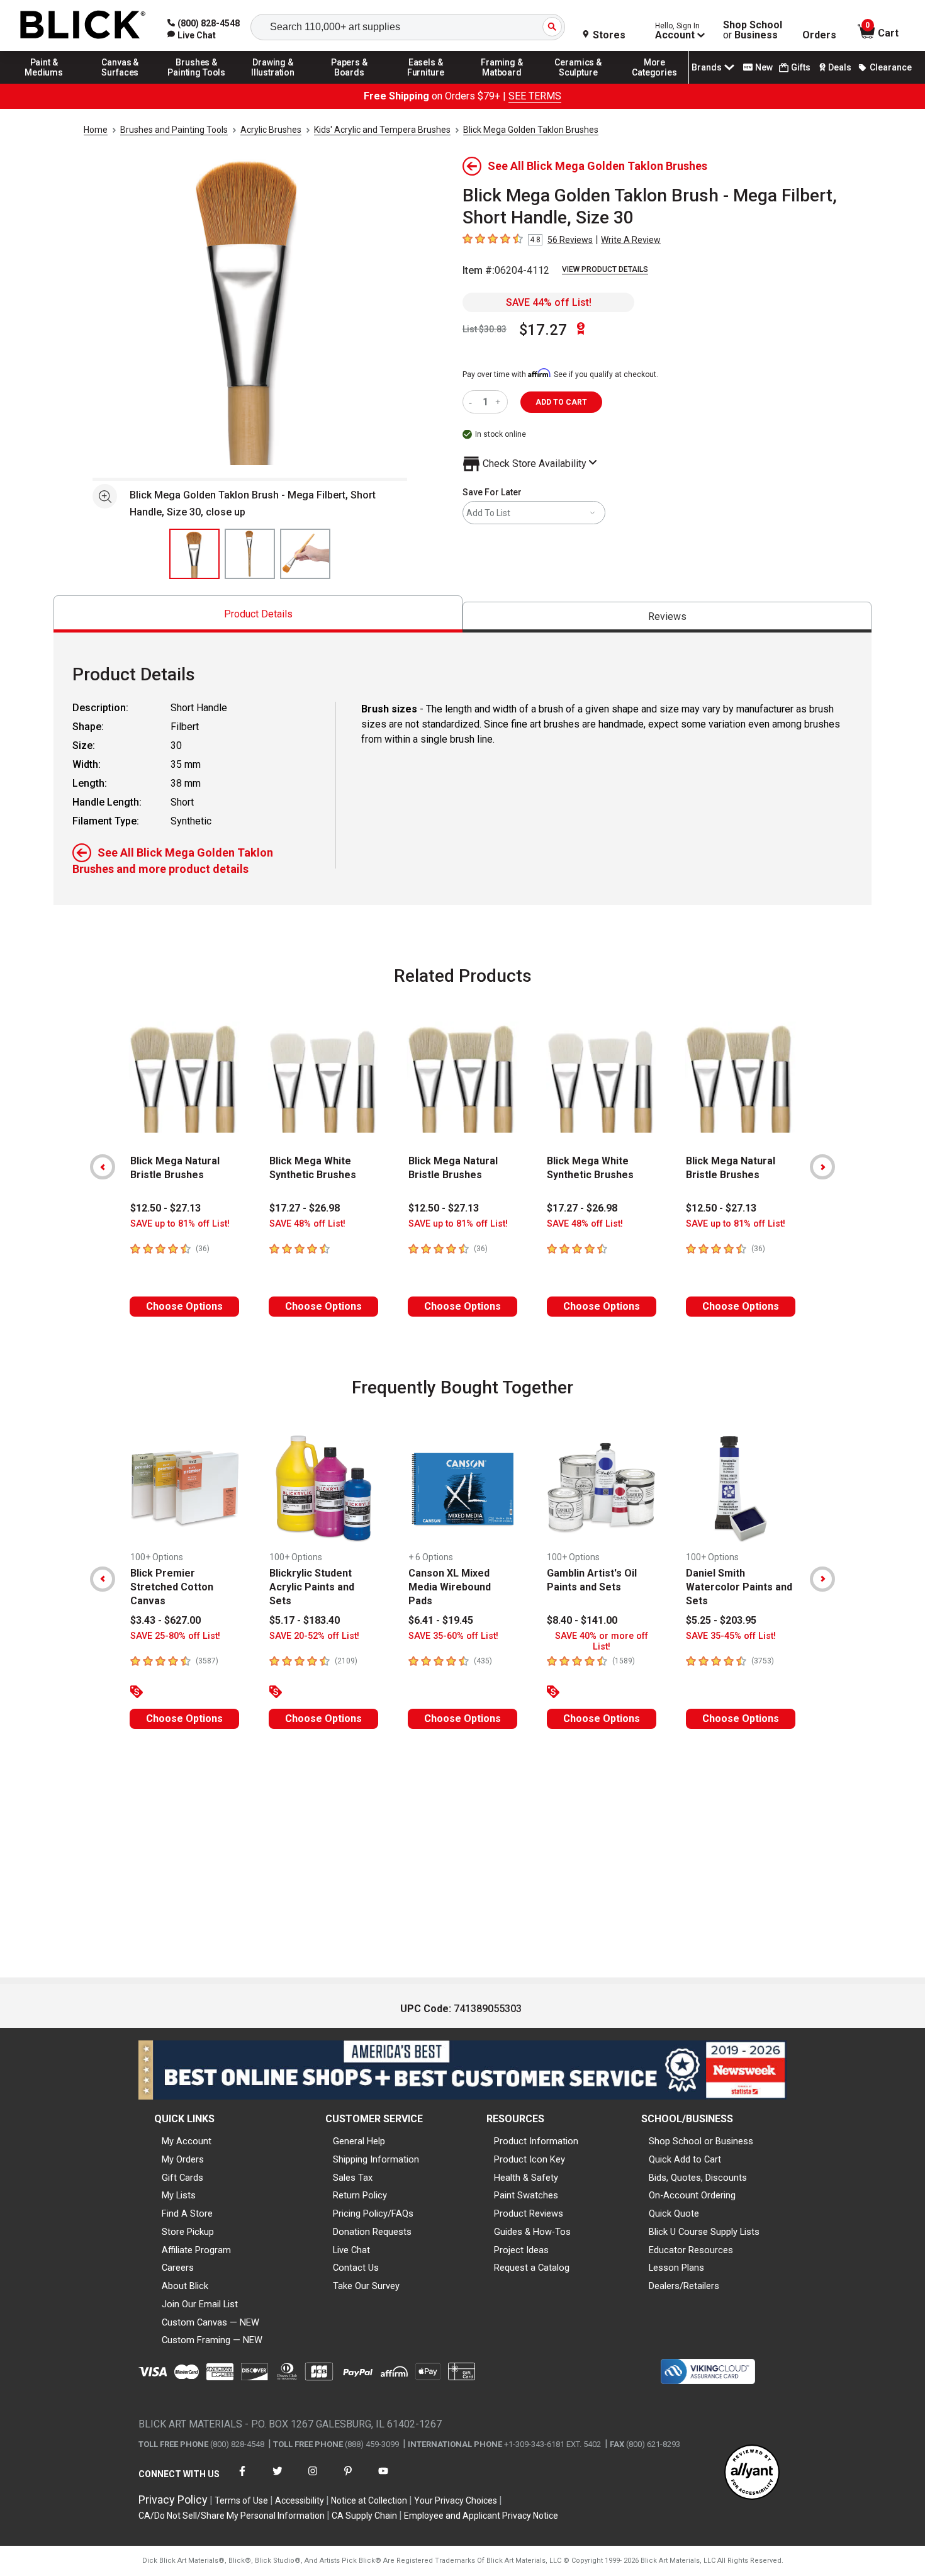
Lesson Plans (676, 2268)
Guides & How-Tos (532, 2232)
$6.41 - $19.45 (441, 1620)
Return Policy (360, 2195)
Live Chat (351, 2250)
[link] (192, 35)
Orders (819, 35)
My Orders (183, 2159)
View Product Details (605, 269)
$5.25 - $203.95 (721, 1620)
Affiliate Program (196, 2250)
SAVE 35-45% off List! (731, 1636)
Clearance (891, 67)
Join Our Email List (200, 2304)
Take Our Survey (366, 2286)
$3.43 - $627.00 (165, 1620)
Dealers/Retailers (684, 2286)
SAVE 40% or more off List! (602, 1641)
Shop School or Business (701, 2141)
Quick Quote (674, 2213)
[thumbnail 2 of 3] (250, 554)
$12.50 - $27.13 (165, 1208)
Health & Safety (526, 2178)
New (764, 67)
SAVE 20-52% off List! (314, 1636)
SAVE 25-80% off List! (175, 1636)
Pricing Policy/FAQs (373, 2213)
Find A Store (187, 2213)
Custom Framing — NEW (212, 2340)
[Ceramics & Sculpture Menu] (578, 83)
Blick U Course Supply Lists (704, 2232)
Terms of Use (241, 2500)
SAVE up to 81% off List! (180, 1224)
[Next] (822, 1167)
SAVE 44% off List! (549, 302)
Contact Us (356, 2268)
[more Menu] (654, 83)
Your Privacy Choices (456, 2500)
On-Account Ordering (692, 2195)
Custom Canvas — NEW (210, 2322)
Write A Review (631, 240)
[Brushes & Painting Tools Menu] (197, 83)
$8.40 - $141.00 (582, 1620)
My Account (187, 2141)
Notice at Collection (369, 2500)
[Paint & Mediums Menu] (44, 83)
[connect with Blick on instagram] (313, 2479)
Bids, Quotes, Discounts (698, 2178)
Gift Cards (182, 2178)
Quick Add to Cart (685, 2159)
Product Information (536, 2141)
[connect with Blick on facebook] (242, 2479)
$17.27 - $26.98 (305, 1208)
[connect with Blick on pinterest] (348, 2479)
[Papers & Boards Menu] (349, 83)
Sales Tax (353, 2178)
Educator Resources (691, 2250)
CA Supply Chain (364, 2516)
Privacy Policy (173, 2500)
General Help (359, 2141)
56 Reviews (570, 240)
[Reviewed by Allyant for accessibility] (752, 2473)
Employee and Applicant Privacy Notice (481, 2516)
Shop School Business (753, 30)
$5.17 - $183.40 (305, 1620)
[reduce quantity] (473, 402)
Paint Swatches (526, 2195)
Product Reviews (529, 2213)
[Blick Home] (83, 25)
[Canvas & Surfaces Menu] (120, 83)
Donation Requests (372, 2232)
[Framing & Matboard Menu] (502, 83)
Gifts (801, 67)
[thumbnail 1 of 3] (194, 554)
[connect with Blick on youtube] (383, 2479)
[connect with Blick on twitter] (277, 2479)
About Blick (185, 2286)
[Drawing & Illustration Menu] (273, 83)
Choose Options (184, 1306)
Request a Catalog (532, 2268)
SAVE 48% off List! (307, 1224)
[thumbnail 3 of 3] (305, 554)
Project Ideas (521, 2250)
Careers (178, 2268)
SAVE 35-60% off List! (453, 1636)
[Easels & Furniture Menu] (426, 83)
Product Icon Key (530, 2159)
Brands (707, 67)
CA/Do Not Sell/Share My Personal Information (232, 2516)
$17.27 (543, 330)
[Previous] (103, 1167)
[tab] (258, 614)
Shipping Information (376, 2159)
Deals (840, 67)
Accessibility (300, 2500)
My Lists (179, 2195)
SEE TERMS (535, 96)
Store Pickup (188, 2232)
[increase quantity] (499, 402)
